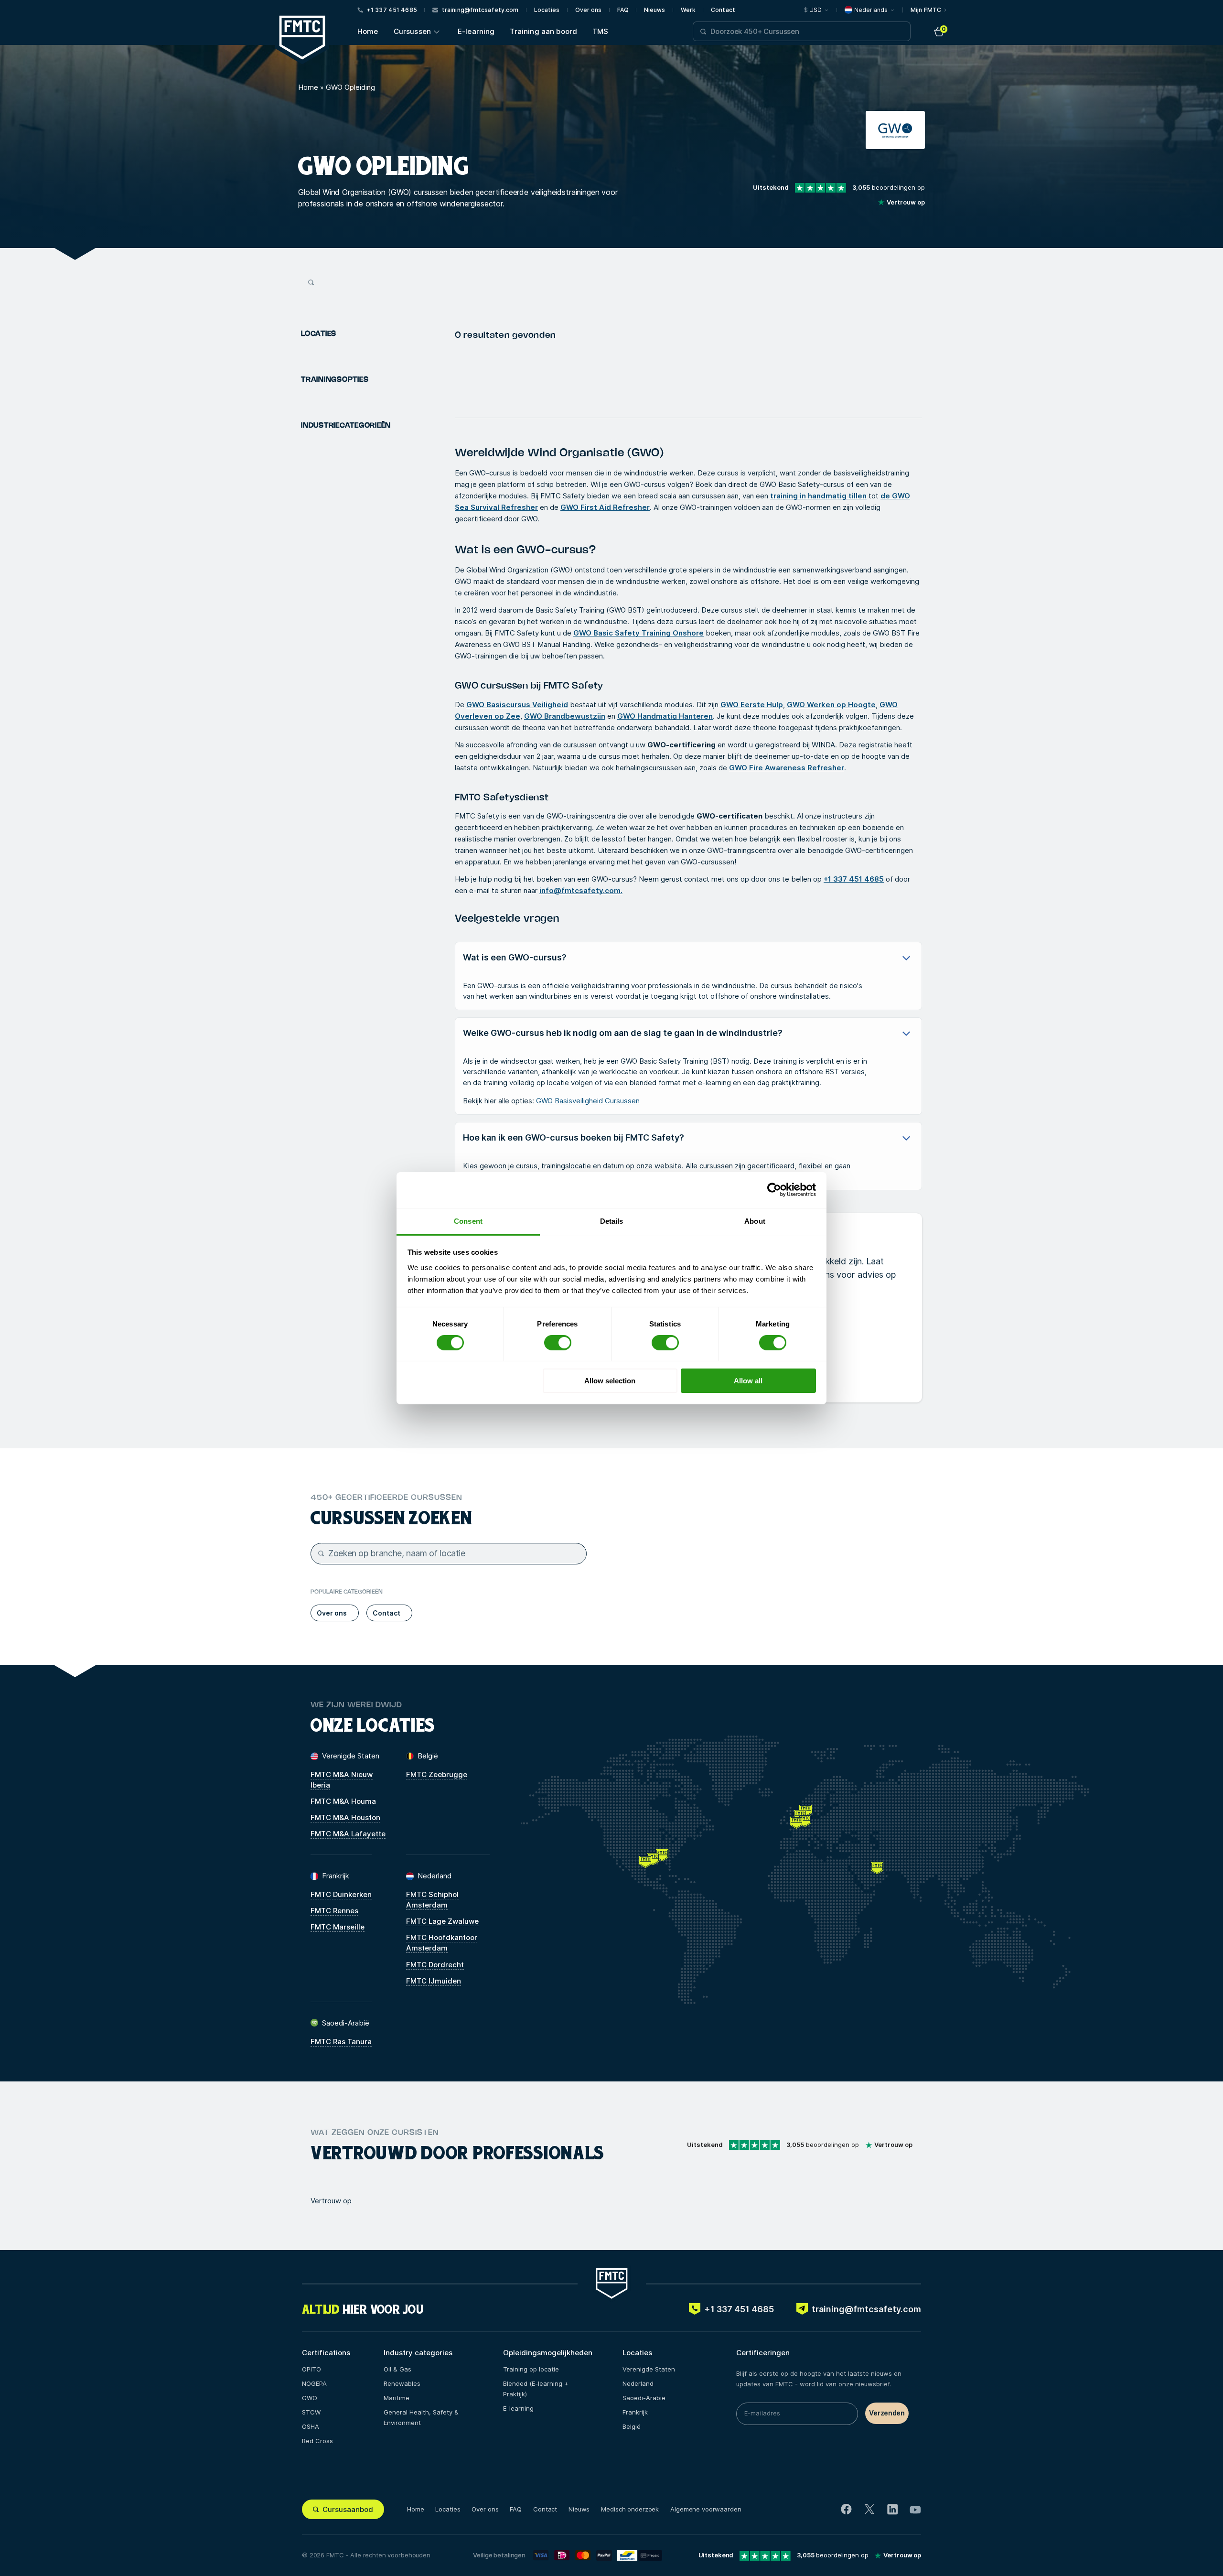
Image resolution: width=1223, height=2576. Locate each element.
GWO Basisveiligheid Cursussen (588, 1101)
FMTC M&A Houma (343, 1801)
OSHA (311, 2426)
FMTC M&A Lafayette (348, 1834)
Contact (723, 10)
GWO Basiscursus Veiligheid (517, 705)
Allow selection (610, 1381)
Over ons (589, 10)
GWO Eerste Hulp (752, 705)
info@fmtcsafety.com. (581, 890)
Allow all (748, 1381)
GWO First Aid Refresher (605, 507)
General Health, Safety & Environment (421, 2417)
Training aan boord (543, 31)
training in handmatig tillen (818, 496)
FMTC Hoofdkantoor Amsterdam (442, 1943)
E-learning (476, 31)
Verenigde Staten (649, 2369)
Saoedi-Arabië (644, 2398)
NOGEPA (314, 2383)
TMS (600, 31)
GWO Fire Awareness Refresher (787, 768)
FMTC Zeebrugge (437, 1774)
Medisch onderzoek (630, 2509)
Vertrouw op (331, 2201)
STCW (311, 2412)
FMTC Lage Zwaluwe (442, 1921)
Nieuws (655, 10)
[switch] (558, 1343)
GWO (310, 2398)
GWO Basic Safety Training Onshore (638, 633)
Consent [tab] (468, 1221)
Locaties (547, 10)
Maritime (397, 2398)
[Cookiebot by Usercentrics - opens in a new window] (774, 1190)
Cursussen (412, 31)
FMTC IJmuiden (434, 1981)
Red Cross (317, 2441)
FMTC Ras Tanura (341, 2042)
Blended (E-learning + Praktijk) (536, 2389)
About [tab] (755, 1221)
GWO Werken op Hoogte (831, 705)
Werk (688, 10)
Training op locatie (531, 2369)
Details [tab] (612, 1221)
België (632, 2426)
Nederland (638, 2383)
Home (368, 31)
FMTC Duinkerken (341, 1894)
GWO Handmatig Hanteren (665, 716)
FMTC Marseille (338, 1927)
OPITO (311, 2369)
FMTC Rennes (334, 1911)
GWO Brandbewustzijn (565, 716)
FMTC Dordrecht (435, 1965)
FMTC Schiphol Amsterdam (432, 1900)
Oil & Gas (397, 2369)
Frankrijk (635, 2412)
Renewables (402, 2383)
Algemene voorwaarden (706, 2509)
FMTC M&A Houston (345, 1817)
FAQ (623, 10)
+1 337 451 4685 (854, 879)
